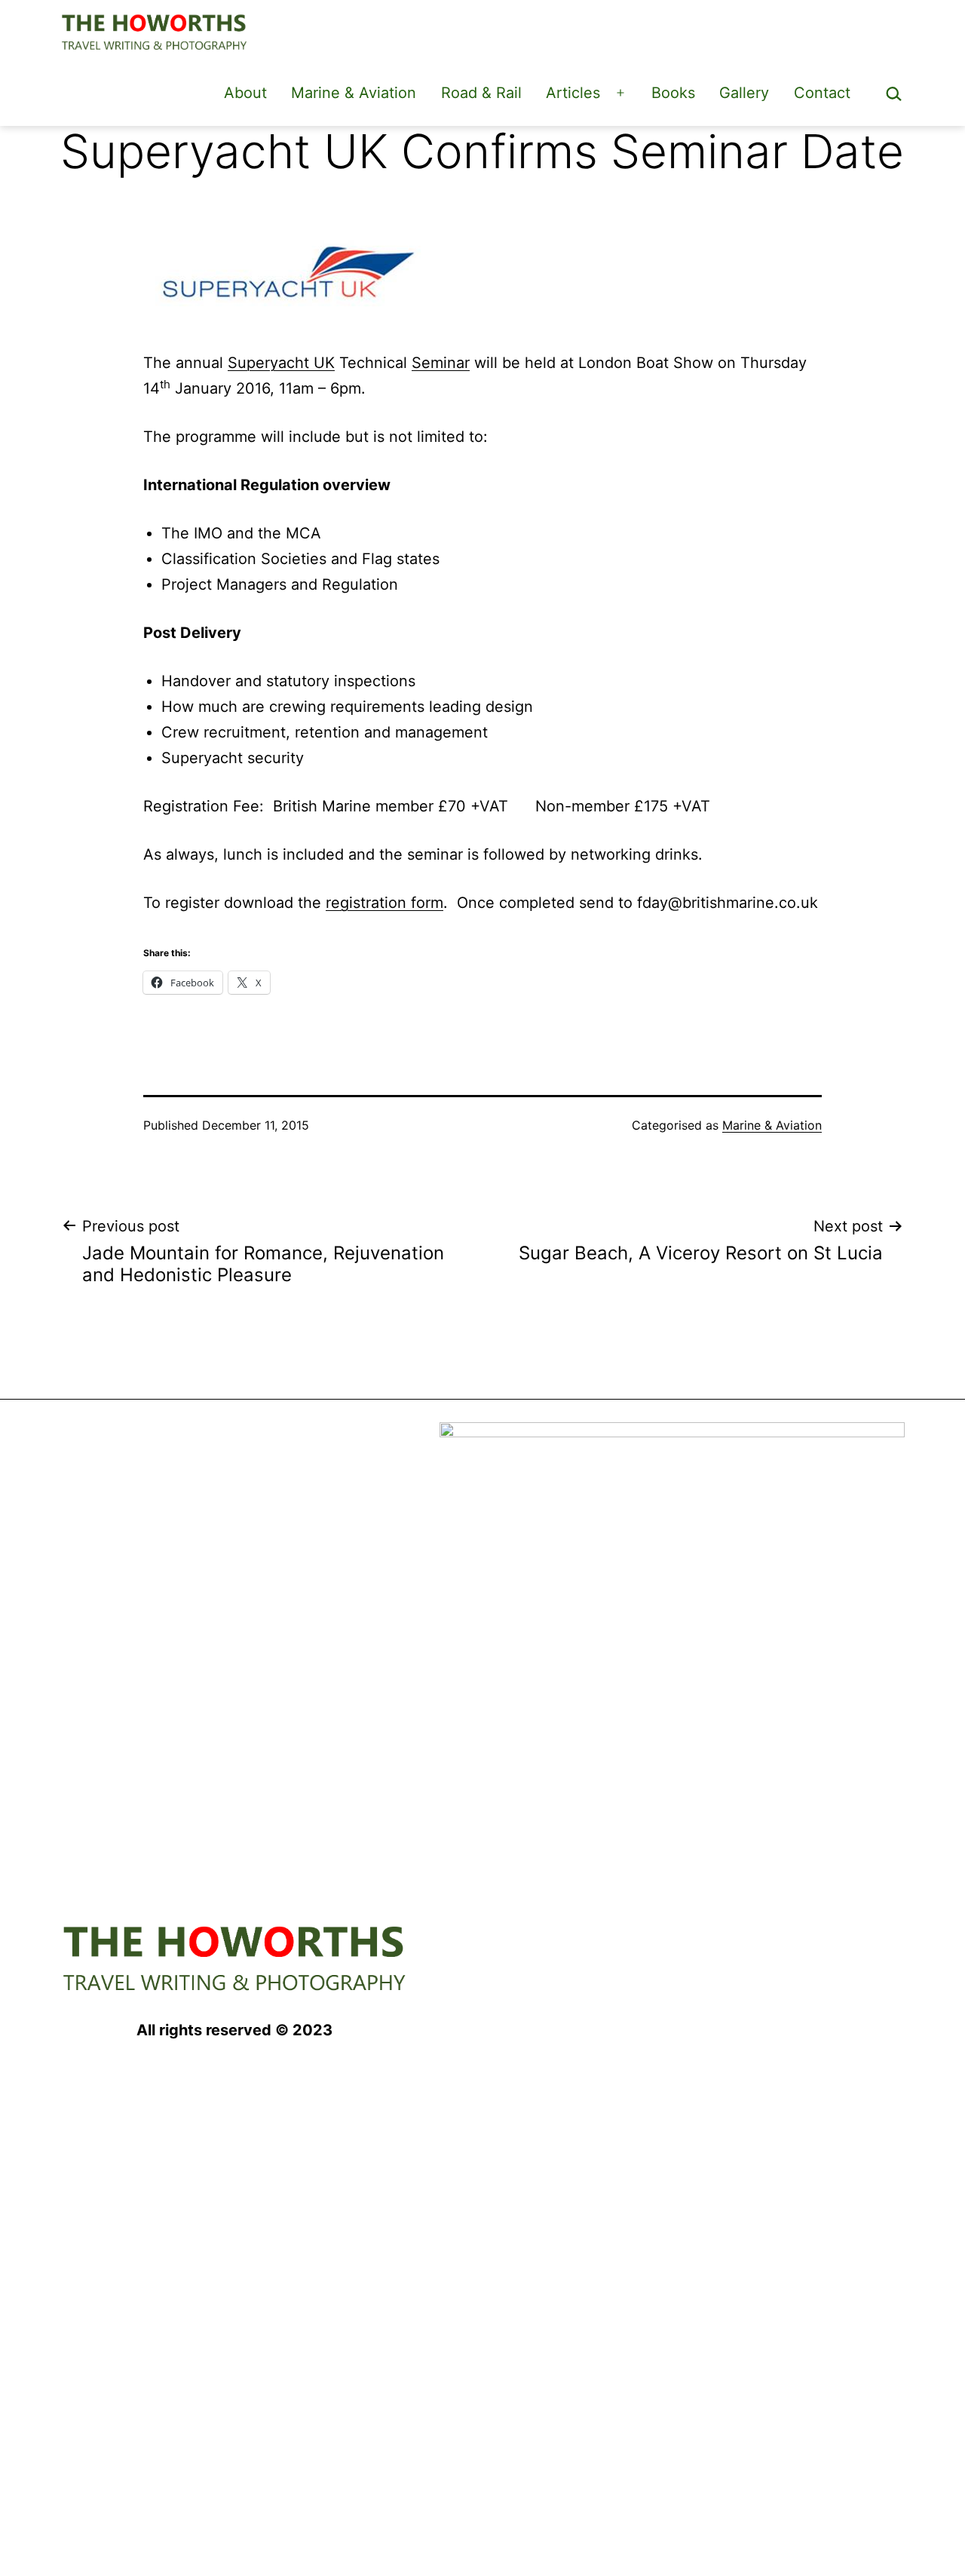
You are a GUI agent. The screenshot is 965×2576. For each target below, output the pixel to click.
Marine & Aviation (354, 93)
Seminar (441, 363)
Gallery (744, 93)
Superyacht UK (281, 363)
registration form (384, 903)
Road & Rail (481, 93)
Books (673, 93)
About (245, 93)
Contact (822, 93)
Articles (573, 93)
